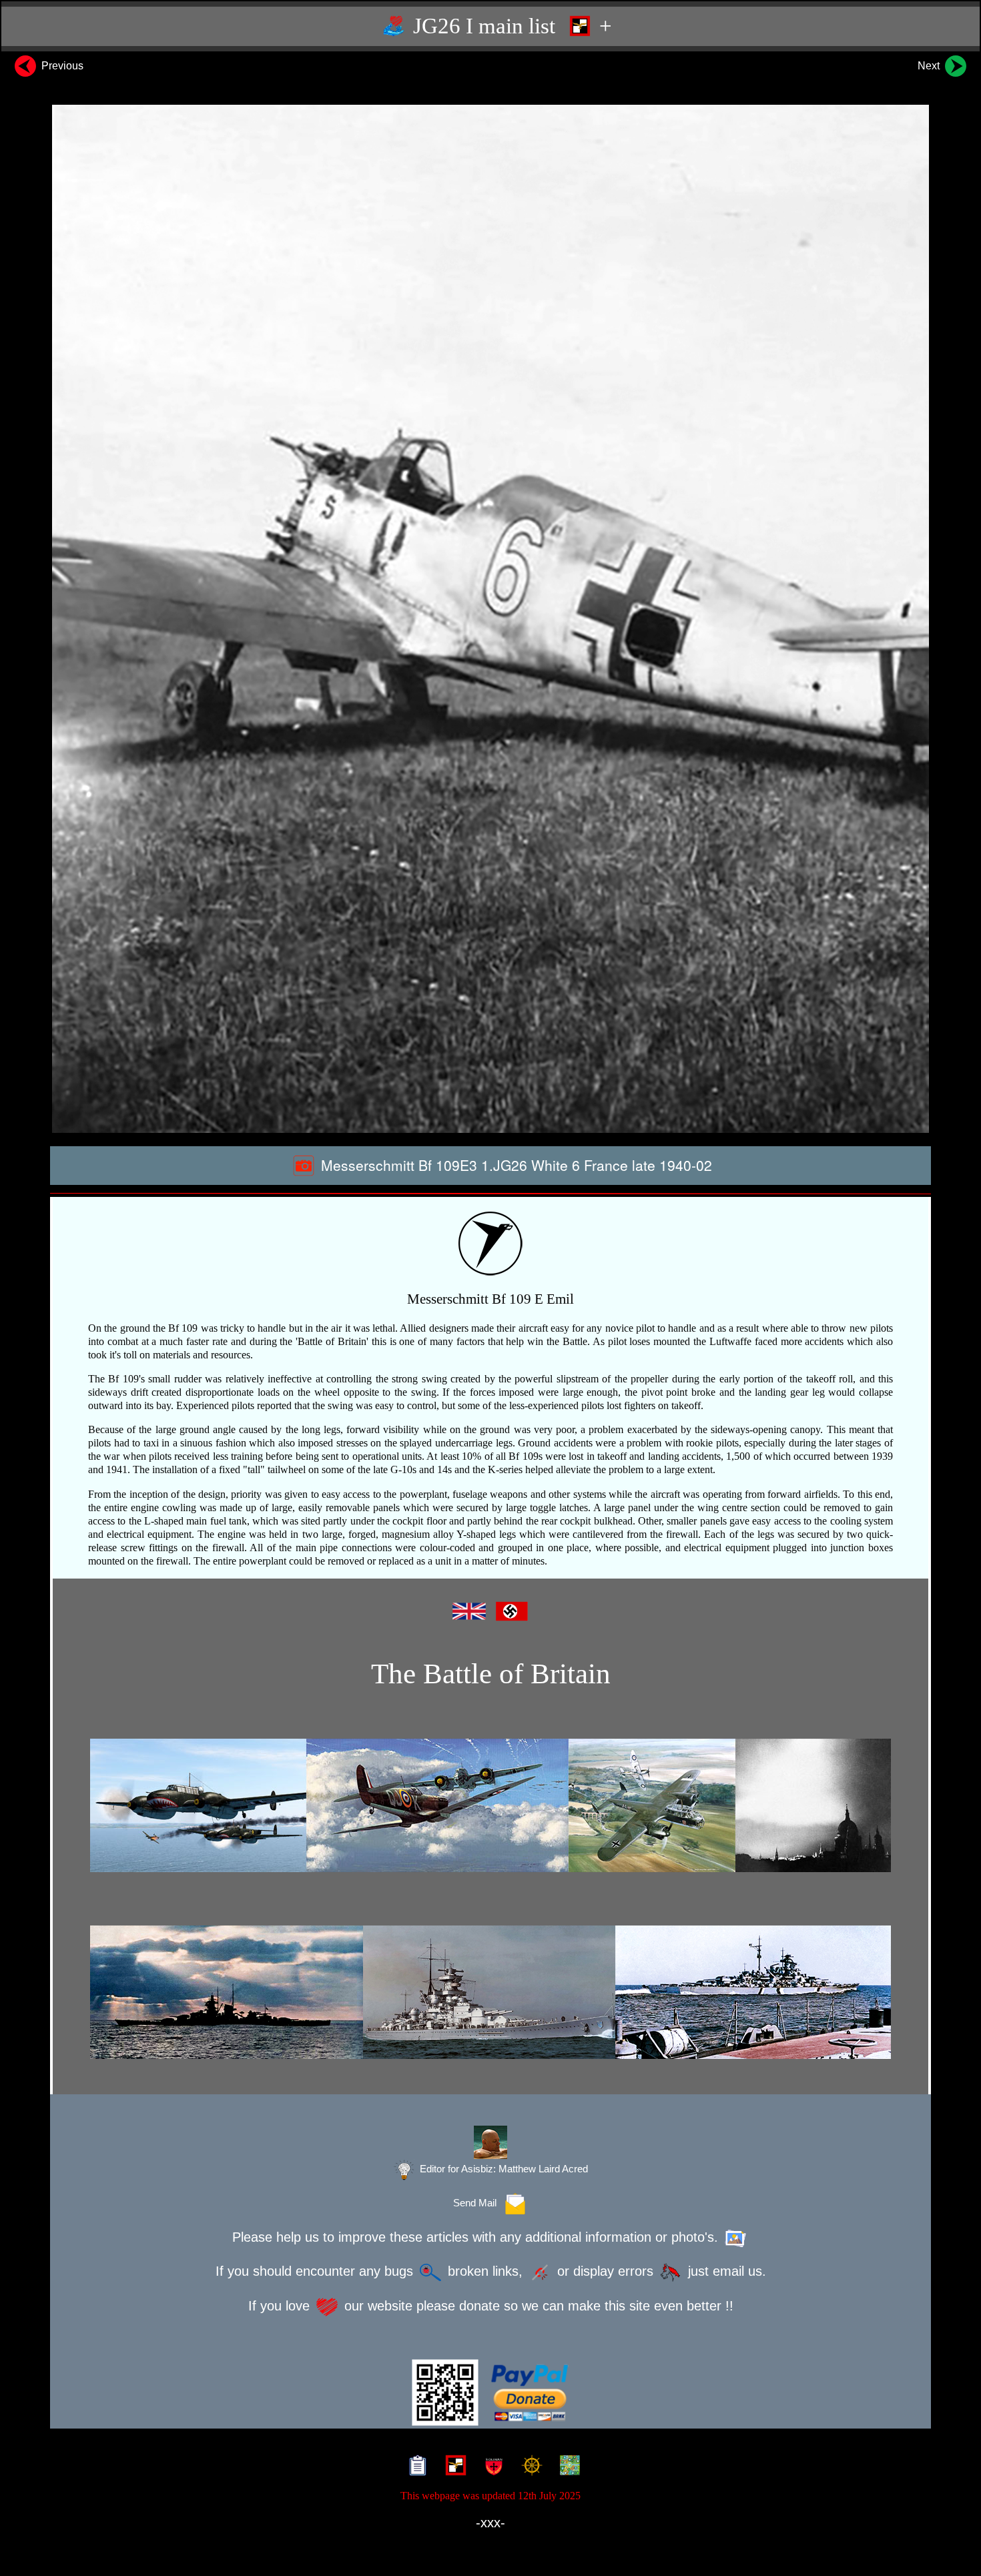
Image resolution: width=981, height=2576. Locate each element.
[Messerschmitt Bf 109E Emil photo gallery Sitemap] (415, 2467)
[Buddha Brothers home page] (529, 2467)
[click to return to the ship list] (490, 1992)
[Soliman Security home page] (491, 2467)
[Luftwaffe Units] (453, 2467)
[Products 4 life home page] (567, 2467)
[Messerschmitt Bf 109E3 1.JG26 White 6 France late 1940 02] (490, 619)
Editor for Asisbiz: (503, 2169)
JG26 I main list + (510, 26)
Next (930, 66)
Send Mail (477, 2203)
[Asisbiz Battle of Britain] (490, 1805)
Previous (61, 66)
